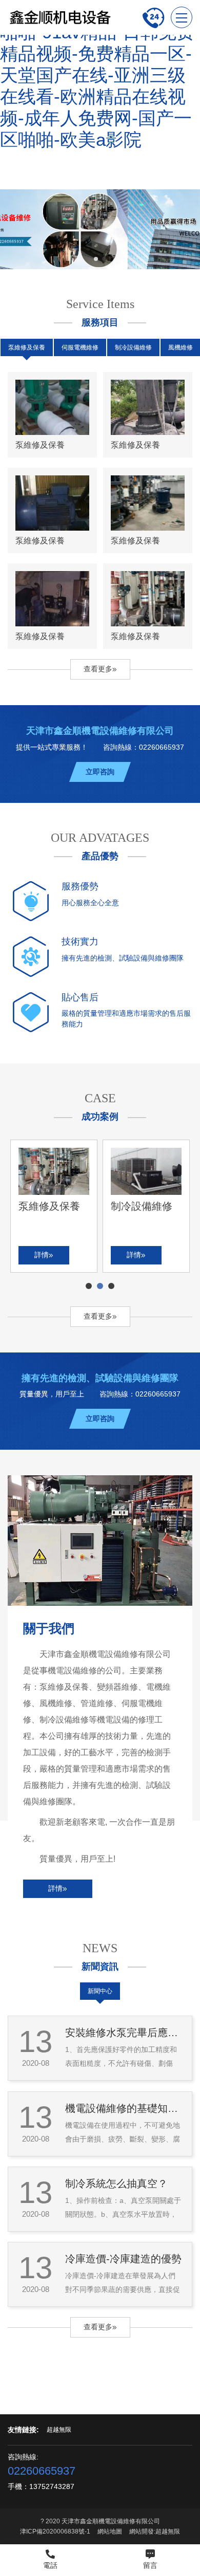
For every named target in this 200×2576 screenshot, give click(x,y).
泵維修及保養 (27, 347)
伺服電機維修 (80, 347)
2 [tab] (100, 1286)
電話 (50, 2565)
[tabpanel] (54, 1206)
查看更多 (98, 669)
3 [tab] (112, 1286)
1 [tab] (89, 1286)
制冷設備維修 (133, 347)
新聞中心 (100, 1991)
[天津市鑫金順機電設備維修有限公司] (59, 17)
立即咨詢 (100, 772)
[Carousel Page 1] (96, 259)
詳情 (55, 1888)
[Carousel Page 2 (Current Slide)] (104, 259)
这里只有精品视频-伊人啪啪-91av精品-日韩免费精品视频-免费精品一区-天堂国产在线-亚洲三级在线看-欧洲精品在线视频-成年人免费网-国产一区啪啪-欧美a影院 (97, 75)
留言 (150, 2565)
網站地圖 (110, 2531)
